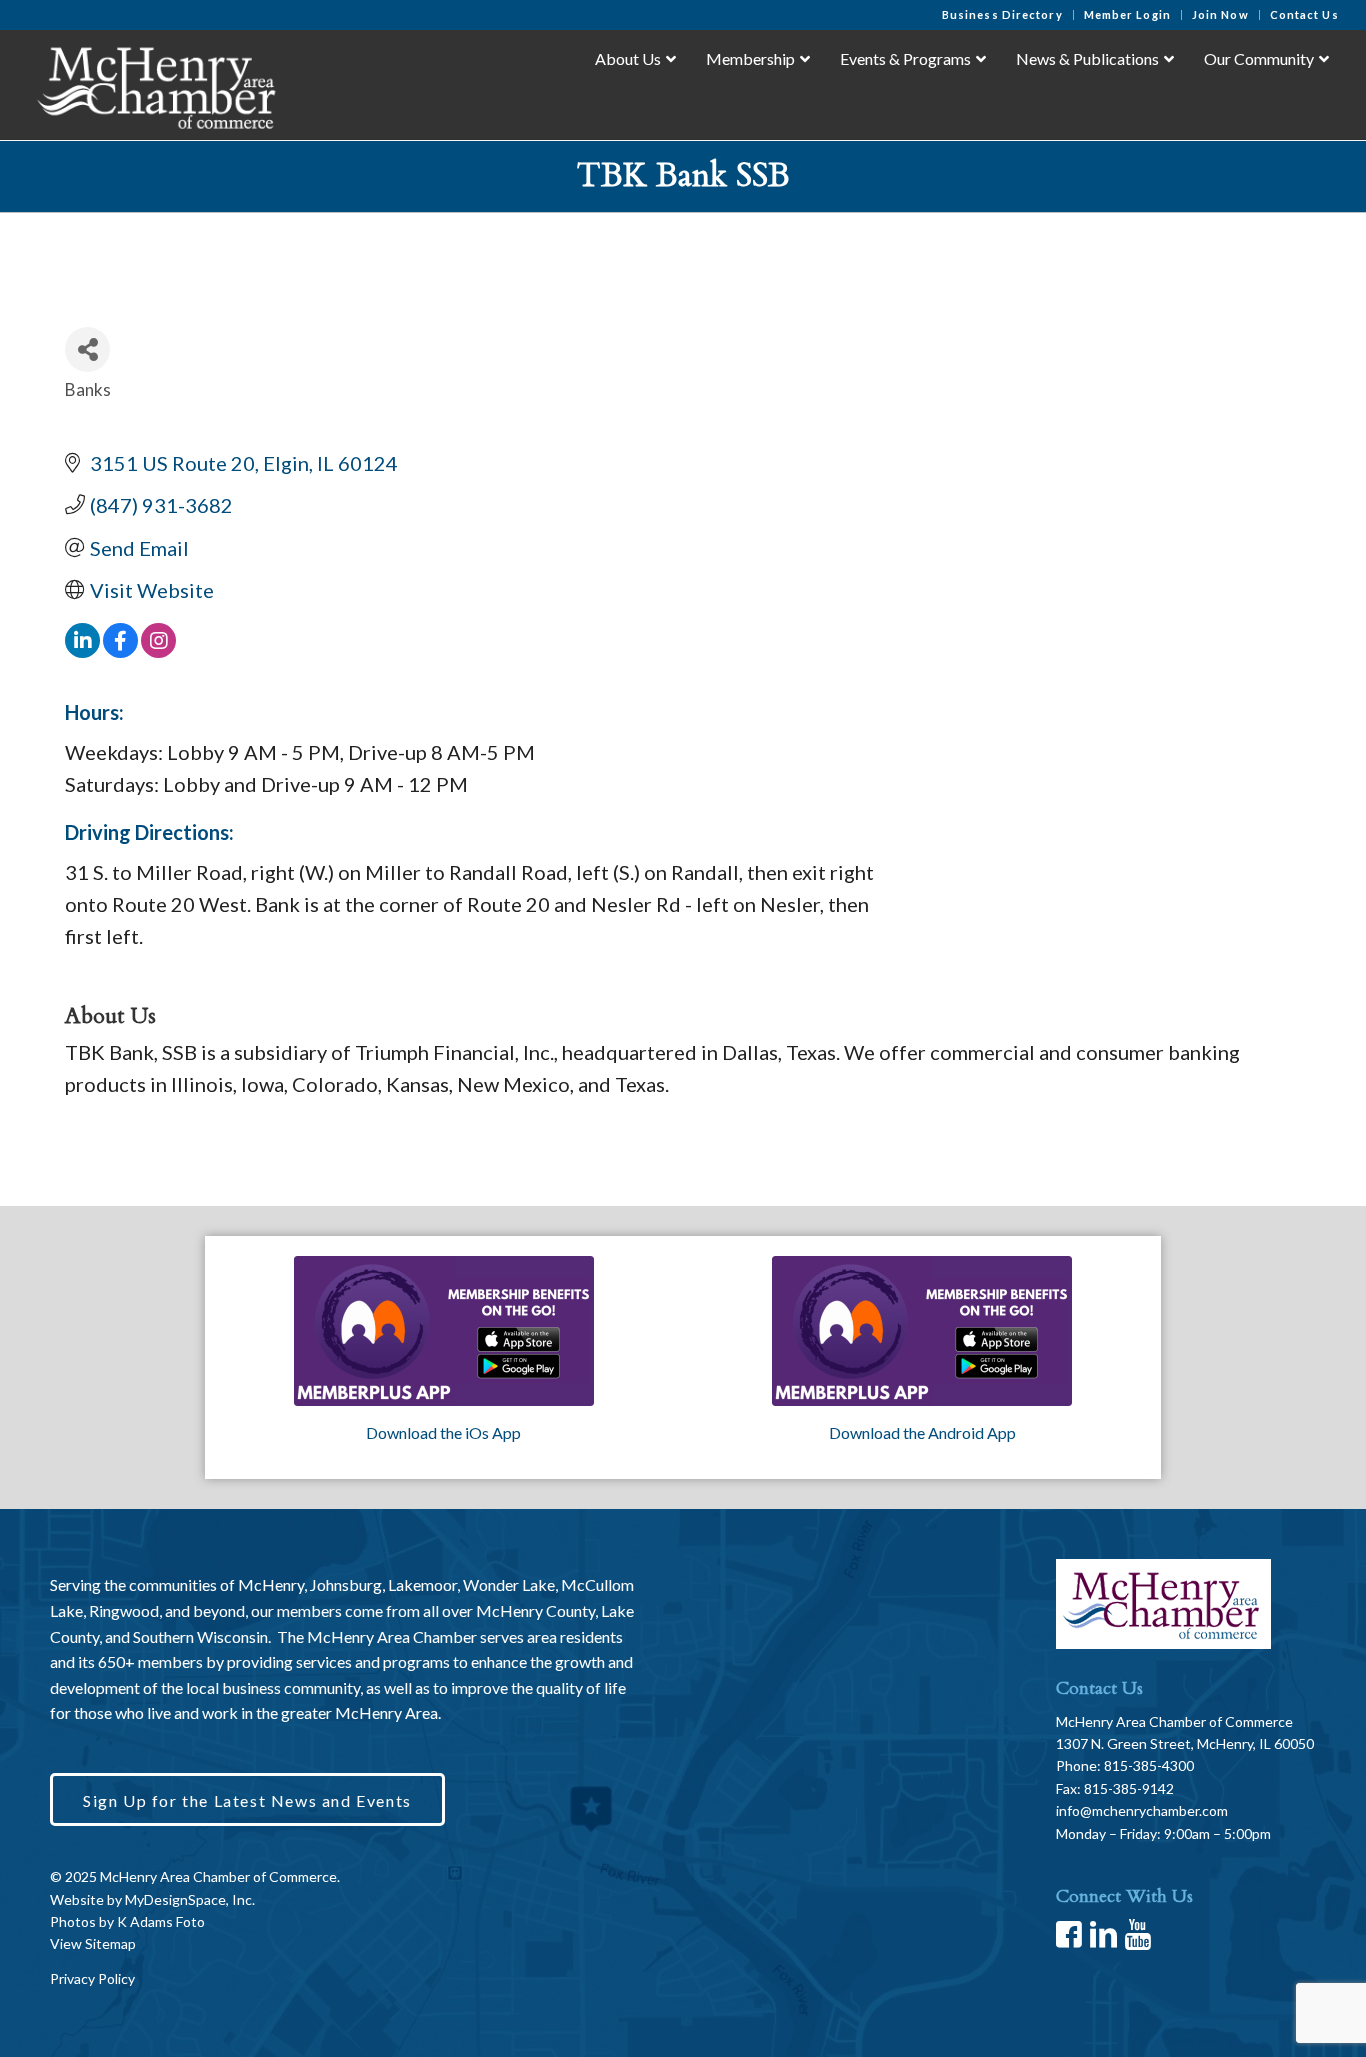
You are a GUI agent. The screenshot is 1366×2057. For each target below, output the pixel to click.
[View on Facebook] (120, 650)
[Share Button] (87, 349)
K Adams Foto (161, 1921)
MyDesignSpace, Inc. (190, 1899)
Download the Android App (922, 1432)
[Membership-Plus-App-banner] (444, 1331)
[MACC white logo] (154, 84)
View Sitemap (93, 1943)
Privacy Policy (92, 1978)
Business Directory (1002, 14)
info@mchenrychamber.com (1142, 1810)
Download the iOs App (443, 1432)
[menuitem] (1003, 15)
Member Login (1127, 14)
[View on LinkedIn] (82, 650)
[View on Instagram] (158, 650)
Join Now (1220, 14)
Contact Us (1304, 14)
